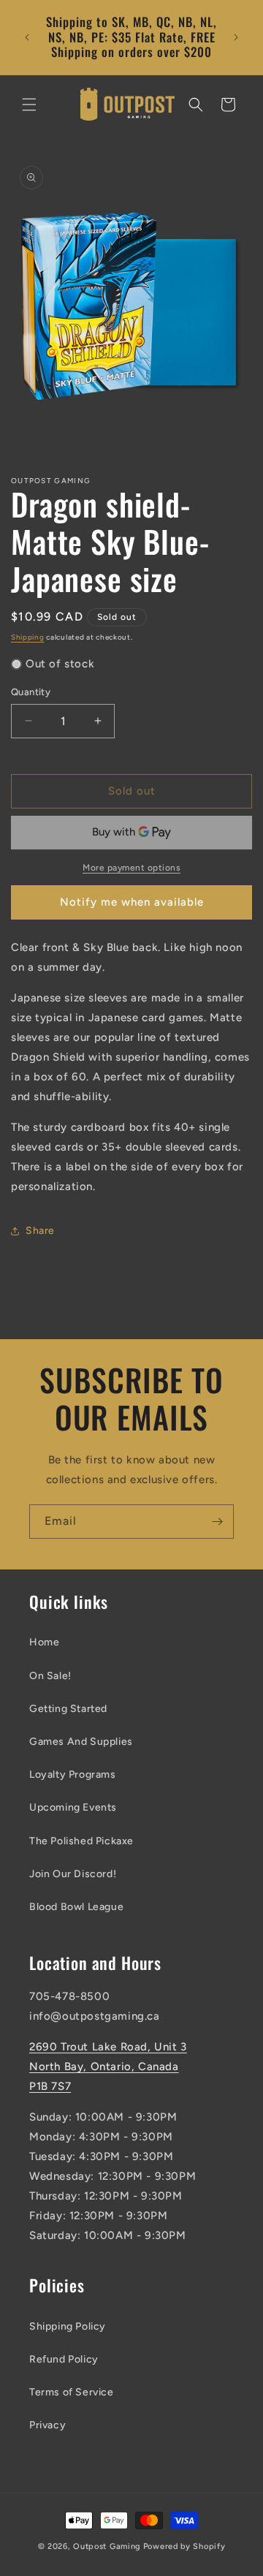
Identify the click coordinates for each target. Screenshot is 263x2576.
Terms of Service (72, 2392)
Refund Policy (64, 2359)
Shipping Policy (68, 2326)
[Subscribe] (217, 1522)
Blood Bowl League (76, 1907)
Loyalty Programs (73, 1774)
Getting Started (68, 1709)
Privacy (47, 2425)
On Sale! (50, 1676)
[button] (29, 105)
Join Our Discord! (73, 1874)
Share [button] (40, 1231)
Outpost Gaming (107, 2546)
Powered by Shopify (184, 2546)
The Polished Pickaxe (81, 1841)
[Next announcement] (236, 37)
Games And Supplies (81, 1742)
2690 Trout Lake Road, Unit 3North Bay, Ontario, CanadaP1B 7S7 (108, 2067)
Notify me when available (132, 902)
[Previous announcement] (27, 37)
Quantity (31, 692)
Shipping (28, 637)
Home (44, 1642)
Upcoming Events (73, 1807)
